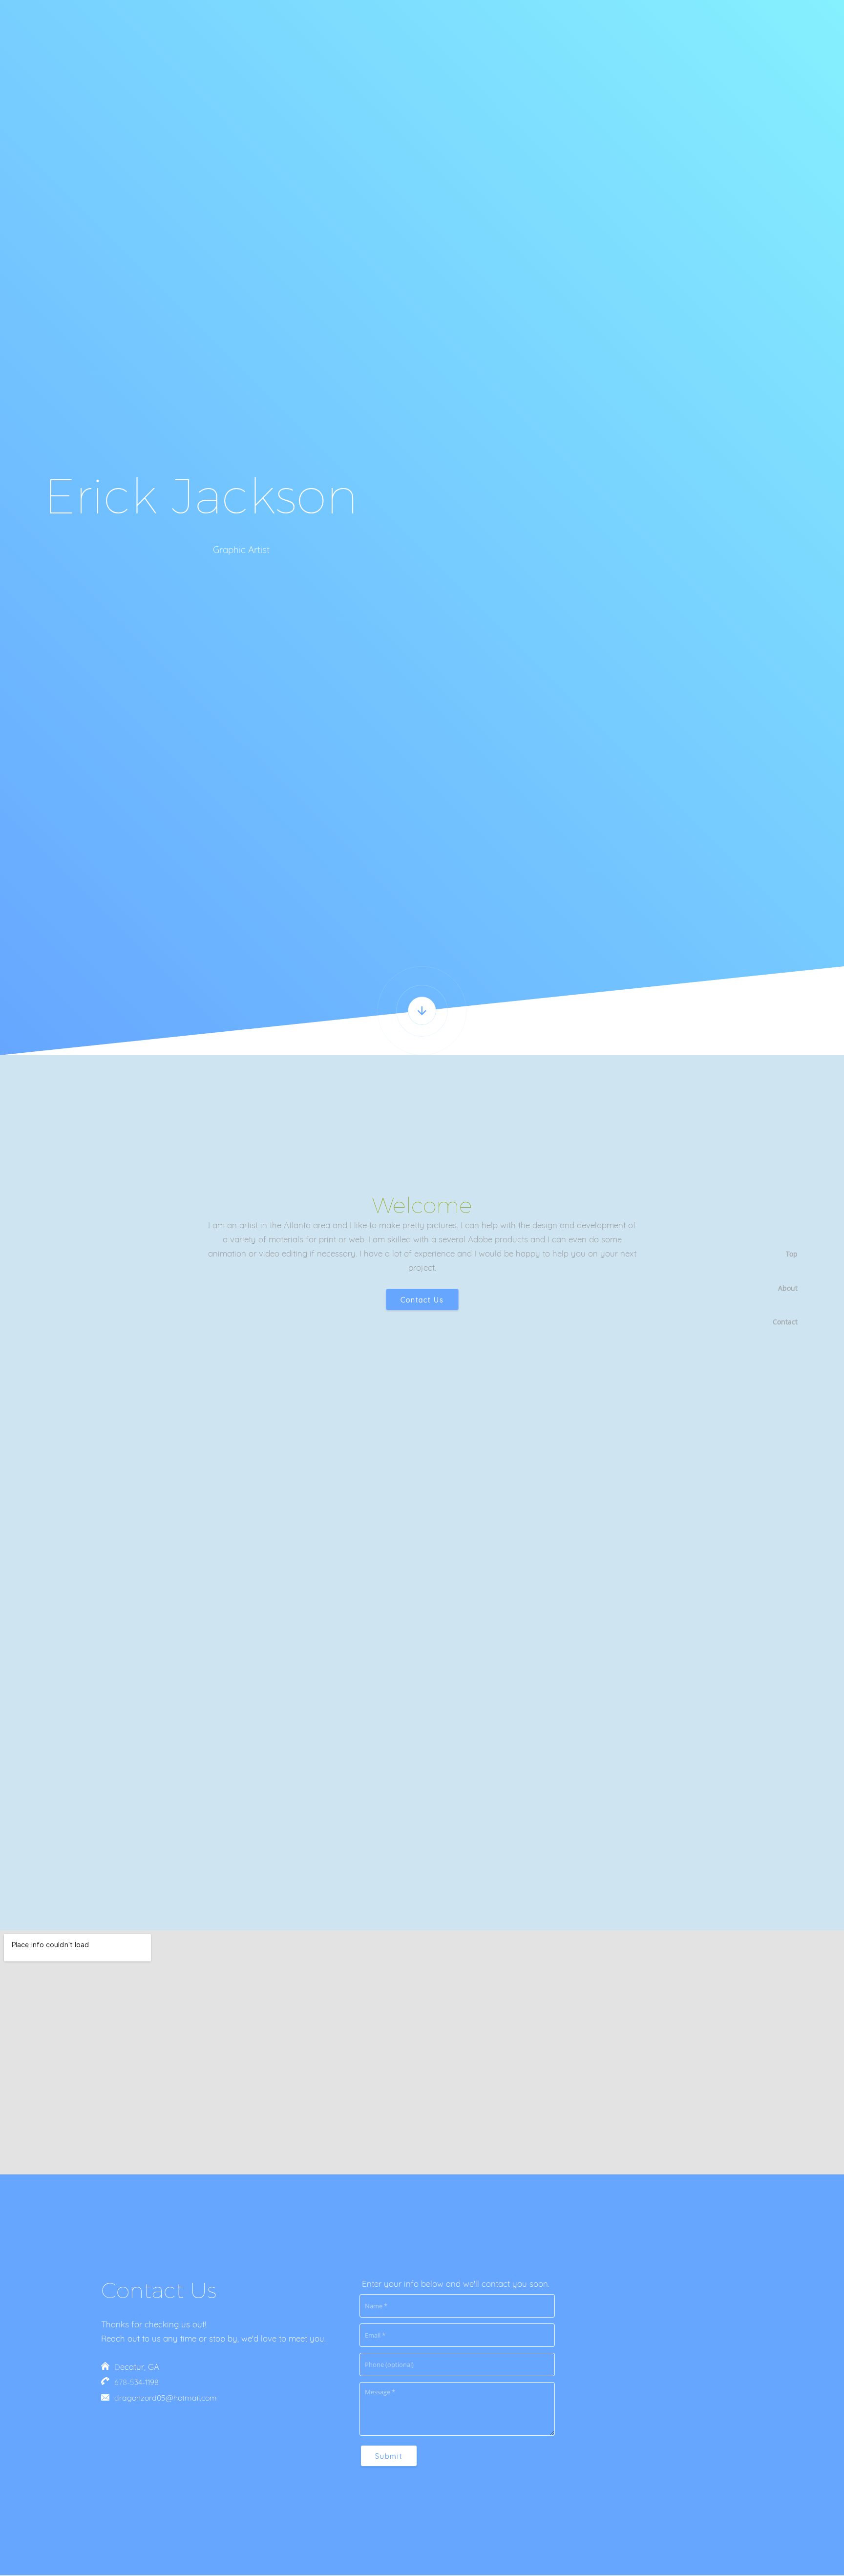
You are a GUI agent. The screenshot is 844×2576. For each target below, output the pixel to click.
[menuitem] (781, 1254)
